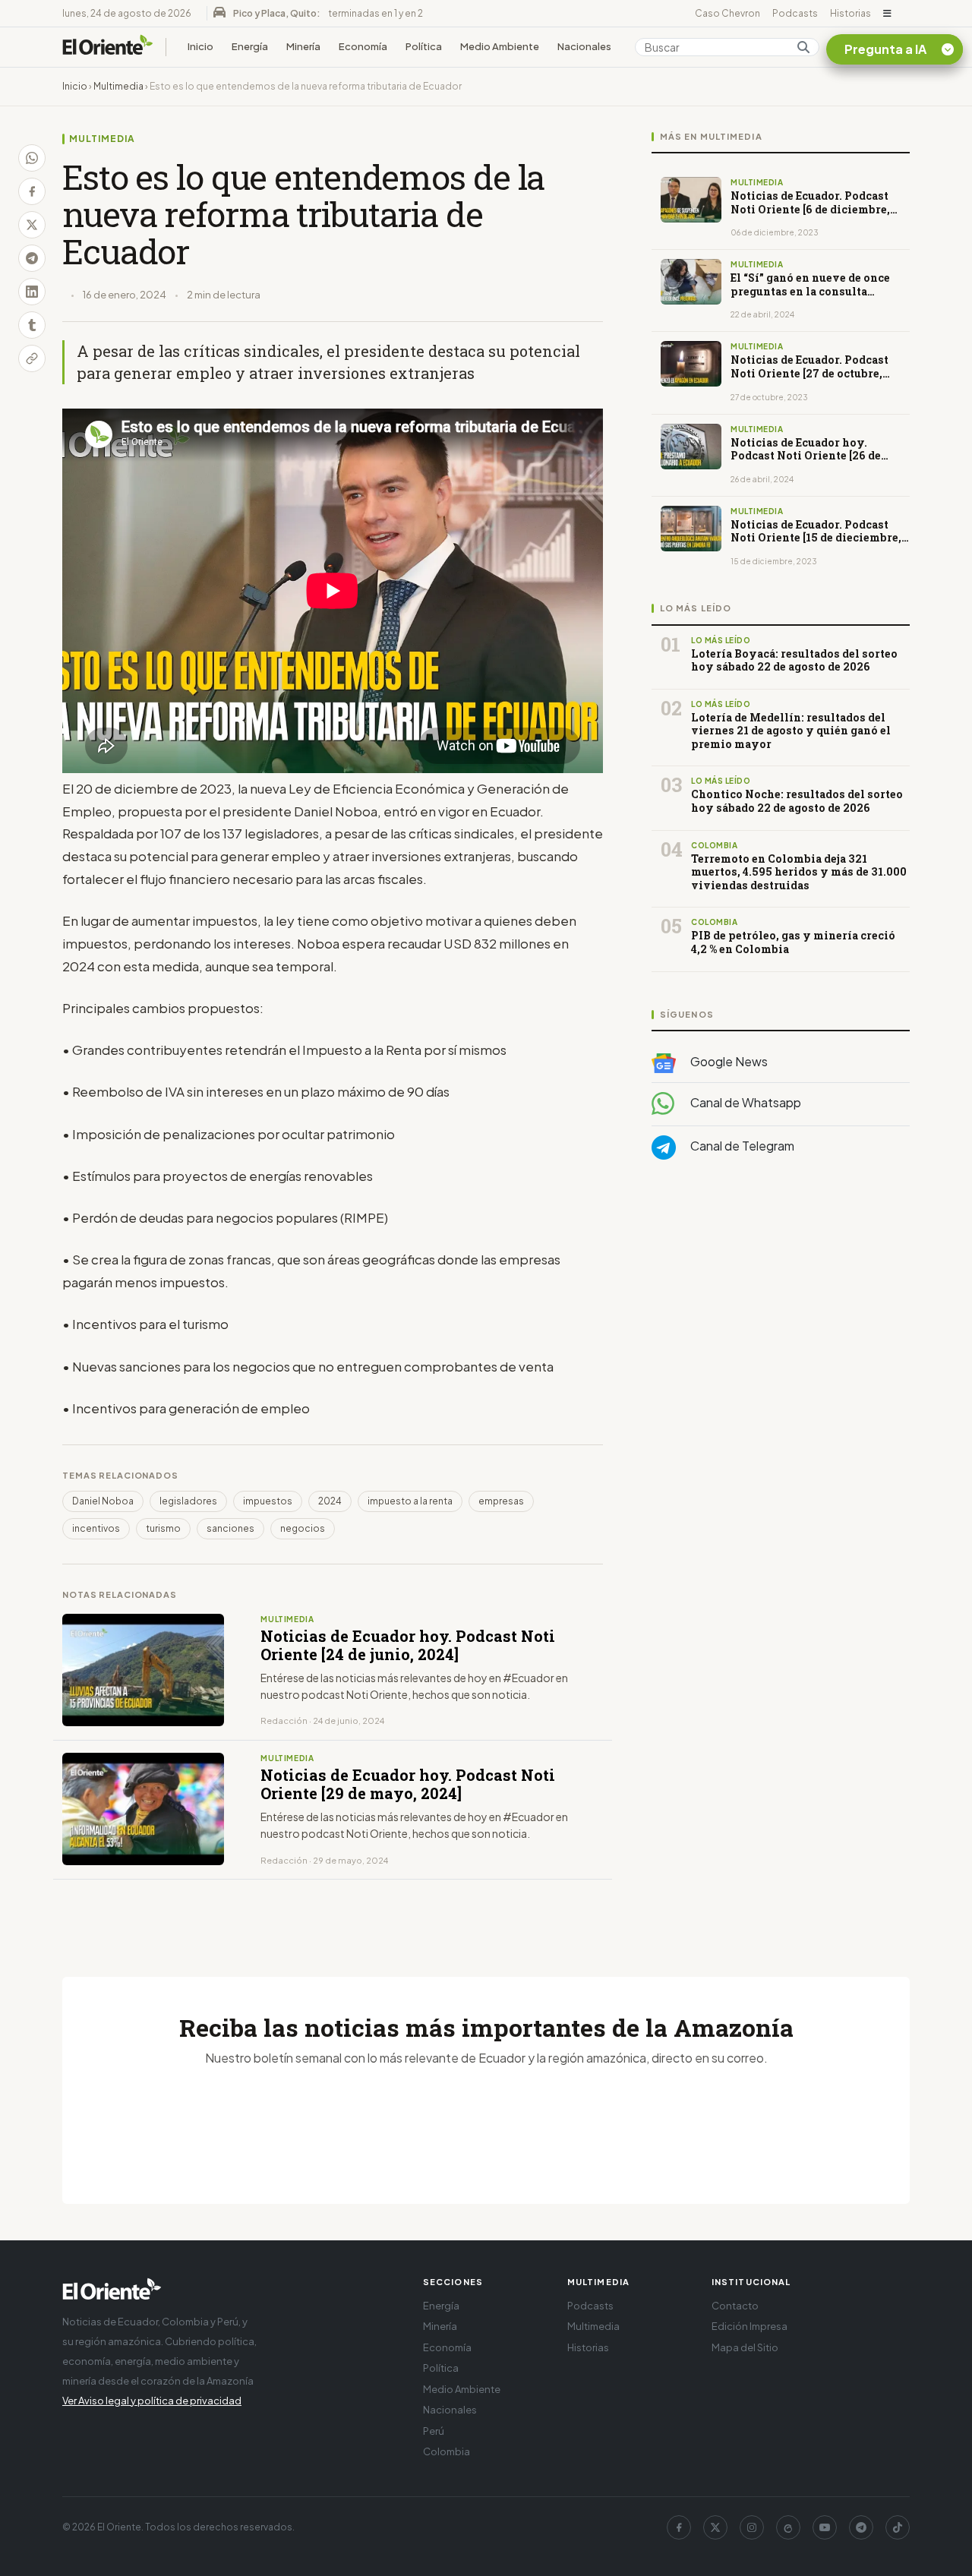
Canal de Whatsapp (745, 1102)
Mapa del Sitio (745, 2347)
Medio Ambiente (500, 46)
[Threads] (788, 2527)
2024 (330, 1501)
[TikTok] (898, 2527)
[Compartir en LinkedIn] (32, 292)
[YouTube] (825, 2527)
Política (424, 46)
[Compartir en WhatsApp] (32, 158)
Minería (303, 46)
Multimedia (118, 86)
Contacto (735, 2306)
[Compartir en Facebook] (32, 191)
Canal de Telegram (741, 1146)
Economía (363, 46)
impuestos (268, 1501)
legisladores (188, 1501)
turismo (163, 1528)
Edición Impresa (750, 2326)
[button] (887, 14)
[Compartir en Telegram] (32, 258)
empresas (501, 1501)
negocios (303, 1528)
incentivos (96, 1528)
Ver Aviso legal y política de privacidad (152, 2401)
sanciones (230, 1528)
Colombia (447, 2451)
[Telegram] (861, 2527)
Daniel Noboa (103, 1501)
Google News (728, 1061)
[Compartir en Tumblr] (32, 325)
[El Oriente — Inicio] (108, 47)
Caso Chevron (727, 13)
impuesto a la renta (410, 1501)
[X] (715, 2527)
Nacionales (584, 46)
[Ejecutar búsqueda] (803, 47)
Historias (850, 13)
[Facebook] (679, 2527)
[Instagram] (752, 2527)
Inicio (200, 46)
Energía (250, 46)
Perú (434, 2431)
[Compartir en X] (32, 225)
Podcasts (795, 13)
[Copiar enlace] (32, 358)
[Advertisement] (781, 1324)
